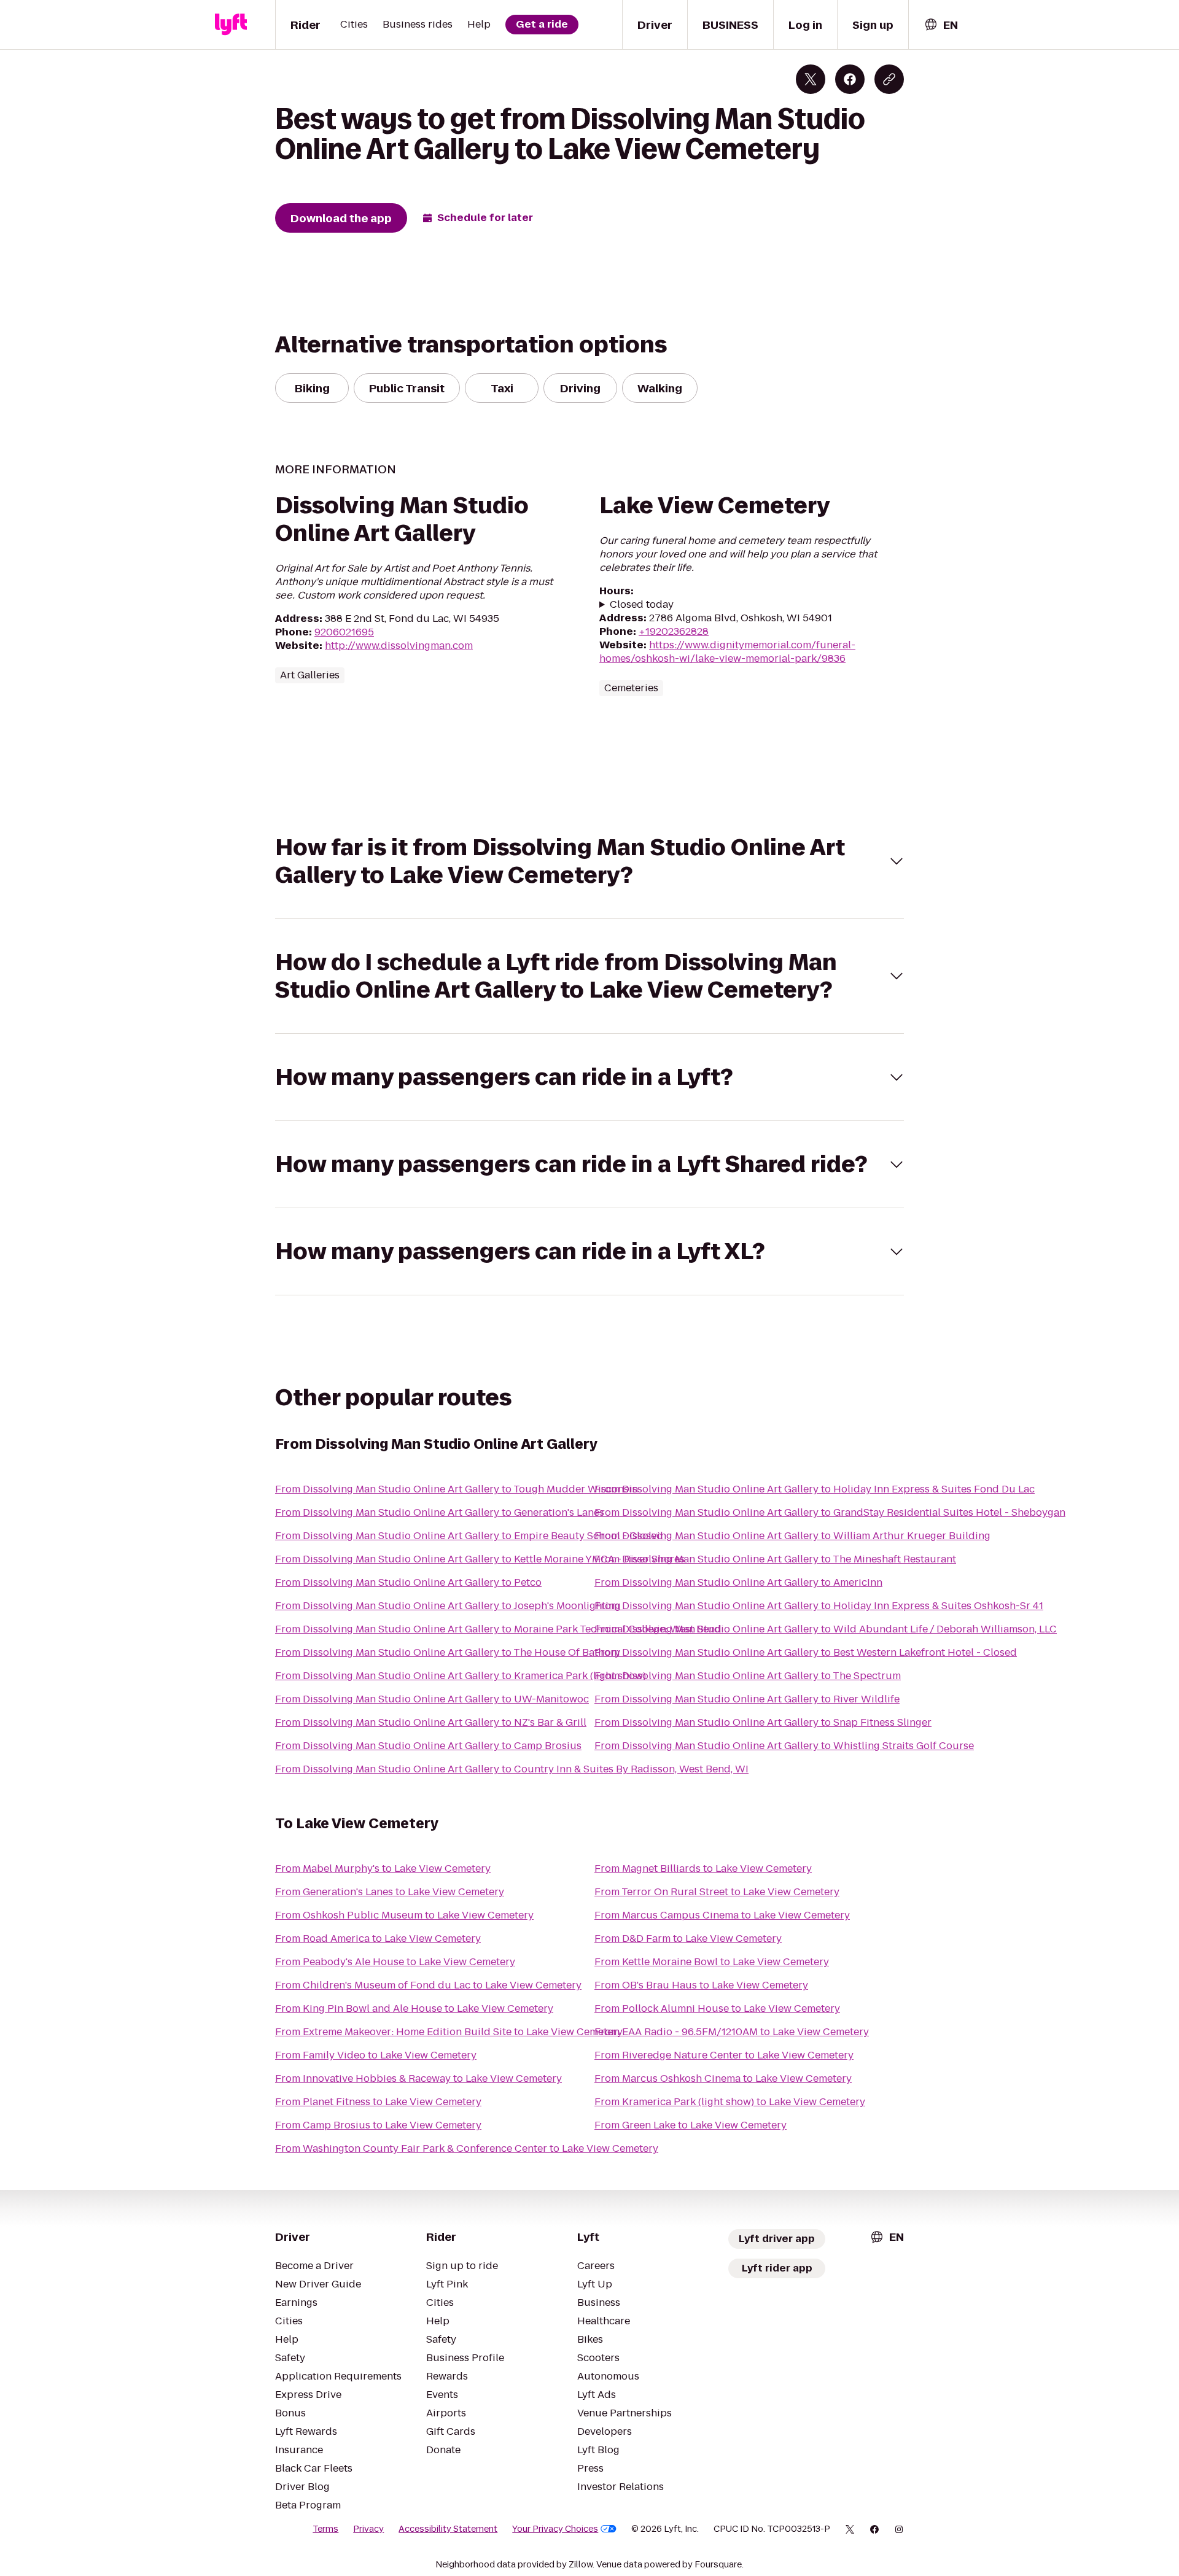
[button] (589, 861)
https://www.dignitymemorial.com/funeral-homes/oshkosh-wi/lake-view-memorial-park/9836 (727, 652)
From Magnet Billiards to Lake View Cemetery (703, 1868)
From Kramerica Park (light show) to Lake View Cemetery (730, 2102)
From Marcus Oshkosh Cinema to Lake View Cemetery (723, 2078)
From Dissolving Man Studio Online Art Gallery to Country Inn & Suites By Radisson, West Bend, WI (512, 1769)
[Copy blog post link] (889, 79)
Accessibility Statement (448, 2529)
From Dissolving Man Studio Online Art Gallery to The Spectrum (748, 1676)
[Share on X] (811, 79)
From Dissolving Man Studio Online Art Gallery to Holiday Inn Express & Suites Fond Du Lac (815, 1489)
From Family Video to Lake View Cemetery (376, 2055)
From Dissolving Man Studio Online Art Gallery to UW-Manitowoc (432, 1699)
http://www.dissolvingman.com (399, 646)
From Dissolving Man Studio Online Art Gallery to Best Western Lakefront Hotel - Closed (806, 1652)
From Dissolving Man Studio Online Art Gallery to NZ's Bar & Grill (431, 1722)
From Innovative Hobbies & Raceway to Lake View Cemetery (418, 2078)
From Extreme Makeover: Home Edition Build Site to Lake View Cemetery (449, 2032)
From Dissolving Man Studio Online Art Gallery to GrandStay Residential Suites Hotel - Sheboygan (830, 1512)
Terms (325, 2529)
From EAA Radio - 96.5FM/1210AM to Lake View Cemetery (732, 2032)
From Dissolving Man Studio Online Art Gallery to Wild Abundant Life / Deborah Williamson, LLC (826, 1629)
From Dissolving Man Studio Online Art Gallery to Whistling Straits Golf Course (784, 1746)
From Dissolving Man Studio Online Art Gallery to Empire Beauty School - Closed (469, 1536)
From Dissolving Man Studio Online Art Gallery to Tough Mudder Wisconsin (457, 1489)
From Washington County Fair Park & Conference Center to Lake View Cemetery (467, 2148)
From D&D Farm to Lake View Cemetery (688, 1938)
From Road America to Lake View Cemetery (378, 1938)
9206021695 (344, 632)
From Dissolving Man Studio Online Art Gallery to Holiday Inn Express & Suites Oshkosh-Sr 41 (819, 1606)
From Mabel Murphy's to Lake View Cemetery (383, 1868)
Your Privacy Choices (555, 2529)
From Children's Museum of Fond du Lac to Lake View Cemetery (428, 1985)
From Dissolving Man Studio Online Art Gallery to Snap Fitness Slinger (763, 1722)
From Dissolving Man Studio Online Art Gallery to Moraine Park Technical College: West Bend (498, 1629)
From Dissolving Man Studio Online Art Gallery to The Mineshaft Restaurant (775, 1559)
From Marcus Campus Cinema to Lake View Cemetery (722, 1915)
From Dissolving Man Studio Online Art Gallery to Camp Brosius (428, 1746)
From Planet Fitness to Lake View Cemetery (378, 2102)
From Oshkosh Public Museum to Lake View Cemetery (404, 1915)
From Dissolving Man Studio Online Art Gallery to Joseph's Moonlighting (448, 1606)
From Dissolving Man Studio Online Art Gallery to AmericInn (738, 1582)
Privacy (368, 2529)
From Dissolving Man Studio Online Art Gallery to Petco (408, 1582)
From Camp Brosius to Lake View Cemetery (378, 2125)
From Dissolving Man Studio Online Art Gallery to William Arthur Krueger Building (792, 1536)
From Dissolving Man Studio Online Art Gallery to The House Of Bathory (448, 1652)
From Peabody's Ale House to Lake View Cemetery (395, 1962)
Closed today (642, 605)
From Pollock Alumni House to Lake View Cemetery (717, 2008)
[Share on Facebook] (850, 79)
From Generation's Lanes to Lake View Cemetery (390, 1892)
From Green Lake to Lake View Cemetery (691, 2125)
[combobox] (941, 25)
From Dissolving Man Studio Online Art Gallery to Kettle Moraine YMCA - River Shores (480, 1559)
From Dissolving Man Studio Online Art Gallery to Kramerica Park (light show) (461, 1676)
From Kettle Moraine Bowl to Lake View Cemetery (712, 1962)
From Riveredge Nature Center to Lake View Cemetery (724, 2055)
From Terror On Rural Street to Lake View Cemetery (717, 1892)
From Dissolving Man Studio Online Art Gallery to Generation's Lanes (440, 1512)
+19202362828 (674, 631)
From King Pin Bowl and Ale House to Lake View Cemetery (414, 2008)
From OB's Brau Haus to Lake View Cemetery (701, 1985)
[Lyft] (231, 25)
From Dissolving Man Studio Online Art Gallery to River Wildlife (747, 1699)
